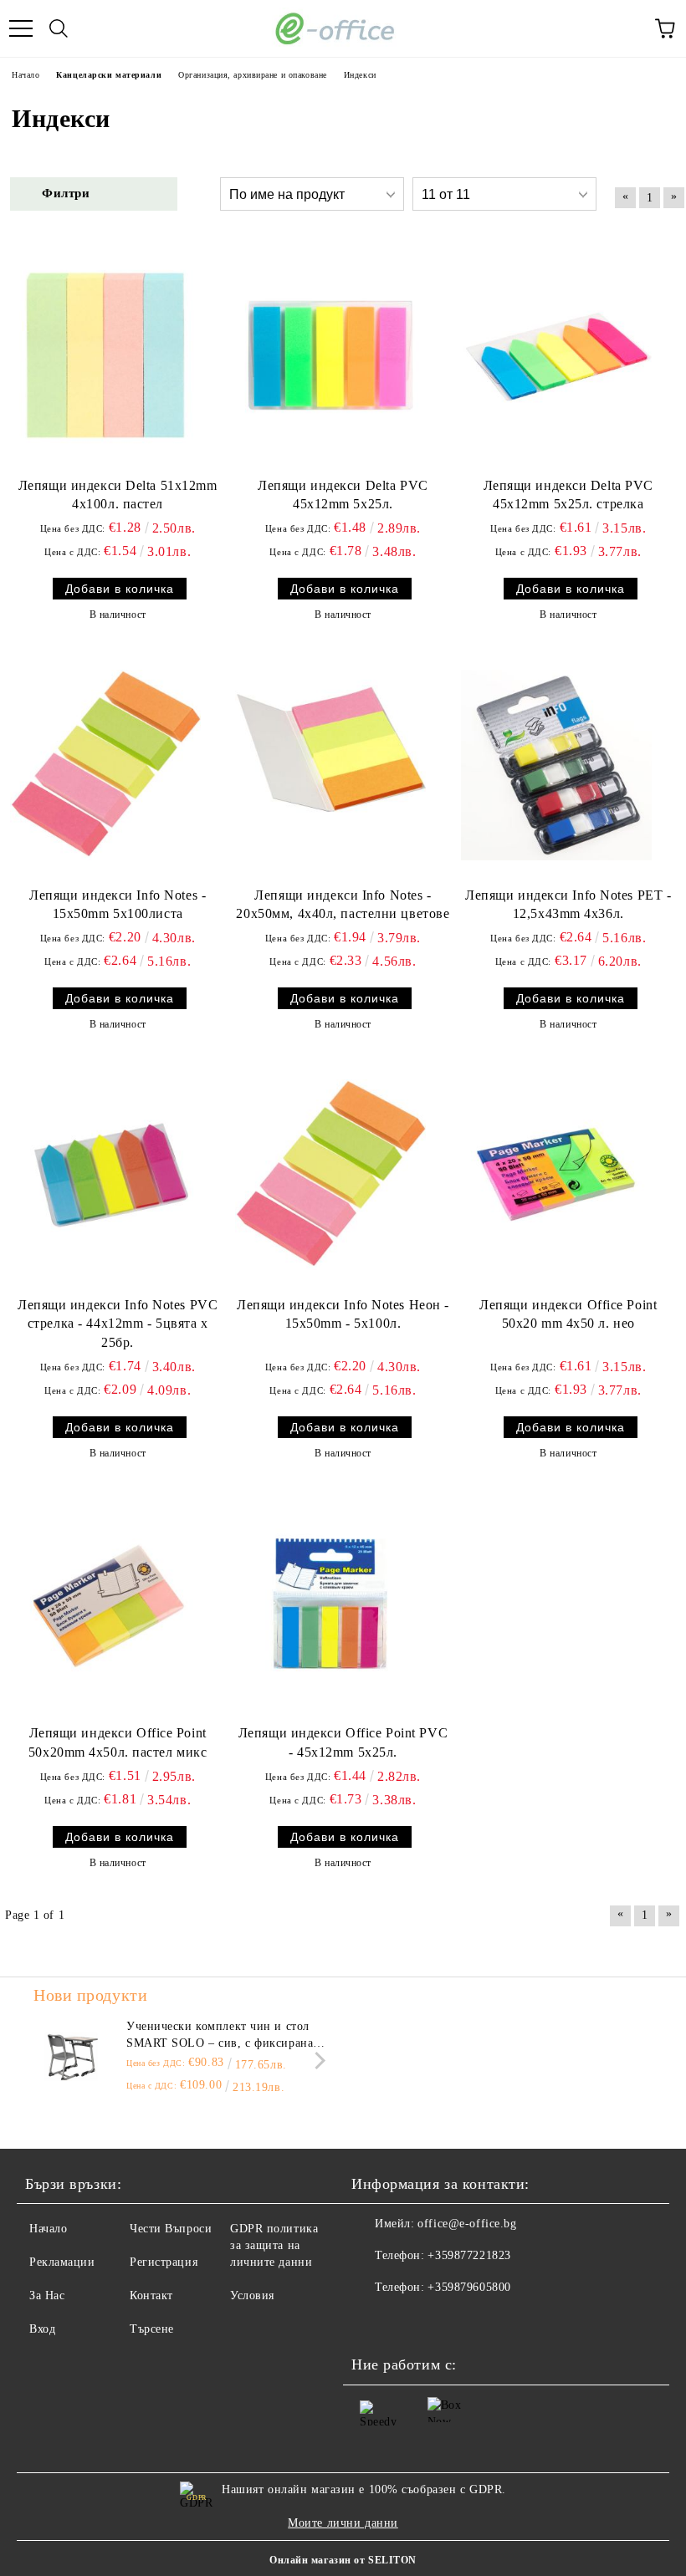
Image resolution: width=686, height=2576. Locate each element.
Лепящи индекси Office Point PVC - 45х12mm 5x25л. (343, 1742)
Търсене (152, 2329)
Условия (252, 2295)
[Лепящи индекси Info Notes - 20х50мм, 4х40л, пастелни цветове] (330, 765)
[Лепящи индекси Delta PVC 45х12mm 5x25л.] (330, 355)
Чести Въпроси (171, 2229)
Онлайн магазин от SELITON (343, 2560)
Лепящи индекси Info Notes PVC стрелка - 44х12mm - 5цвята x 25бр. (118, 1324)
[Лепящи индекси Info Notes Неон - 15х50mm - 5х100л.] (330, 1175)
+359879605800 (469, 2287)
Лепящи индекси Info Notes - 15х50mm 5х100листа (118, 905)
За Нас (47, 2295)
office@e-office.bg (467, 2224)
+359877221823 (469, 2255)
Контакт (151, 2295)
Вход (42, 2329)
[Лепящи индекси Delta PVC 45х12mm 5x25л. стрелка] (556, 355)
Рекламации (62, 2262)
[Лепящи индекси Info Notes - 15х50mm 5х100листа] (105, 765)
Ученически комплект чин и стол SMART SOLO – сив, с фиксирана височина (220, 2036)
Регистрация (164, 2262)
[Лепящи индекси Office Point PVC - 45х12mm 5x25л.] (330, 1604)
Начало (48, 2229)
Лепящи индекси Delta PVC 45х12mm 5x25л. (343, 495)
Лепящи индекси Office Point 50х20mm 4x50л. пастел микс (118, 1742)
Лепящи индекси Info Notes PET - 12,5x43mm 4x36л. (568, 905)
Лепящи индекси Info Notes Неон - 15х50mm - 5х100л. (343, 1314)
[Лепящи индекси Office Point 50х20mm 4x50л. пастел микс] (105, 1604)
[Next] (317, 2061)
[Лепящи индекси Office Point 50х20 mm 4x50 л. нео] (556, 1175)
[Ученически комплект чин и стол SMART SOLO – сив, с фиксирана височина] (71, 2056)
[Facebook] (373, 2321)
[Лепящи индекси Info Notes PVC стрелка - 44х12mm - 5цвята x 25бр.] (105, 1175)
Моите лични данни (343, 2523)
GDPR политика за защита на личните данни (274, 2245)
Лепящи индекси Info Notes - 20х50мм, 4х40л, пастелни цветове (343, 905)
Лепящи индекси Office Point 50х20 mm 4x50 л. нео (568, 1314)
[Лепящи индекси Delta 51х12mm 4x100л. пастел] (105, 355)
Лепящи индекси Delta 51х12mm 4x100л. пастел (118, 495)
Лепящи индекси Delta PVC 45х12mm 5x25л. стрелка (568, 495)
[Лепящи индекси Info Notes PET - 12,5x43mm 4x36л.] (556, 765)
